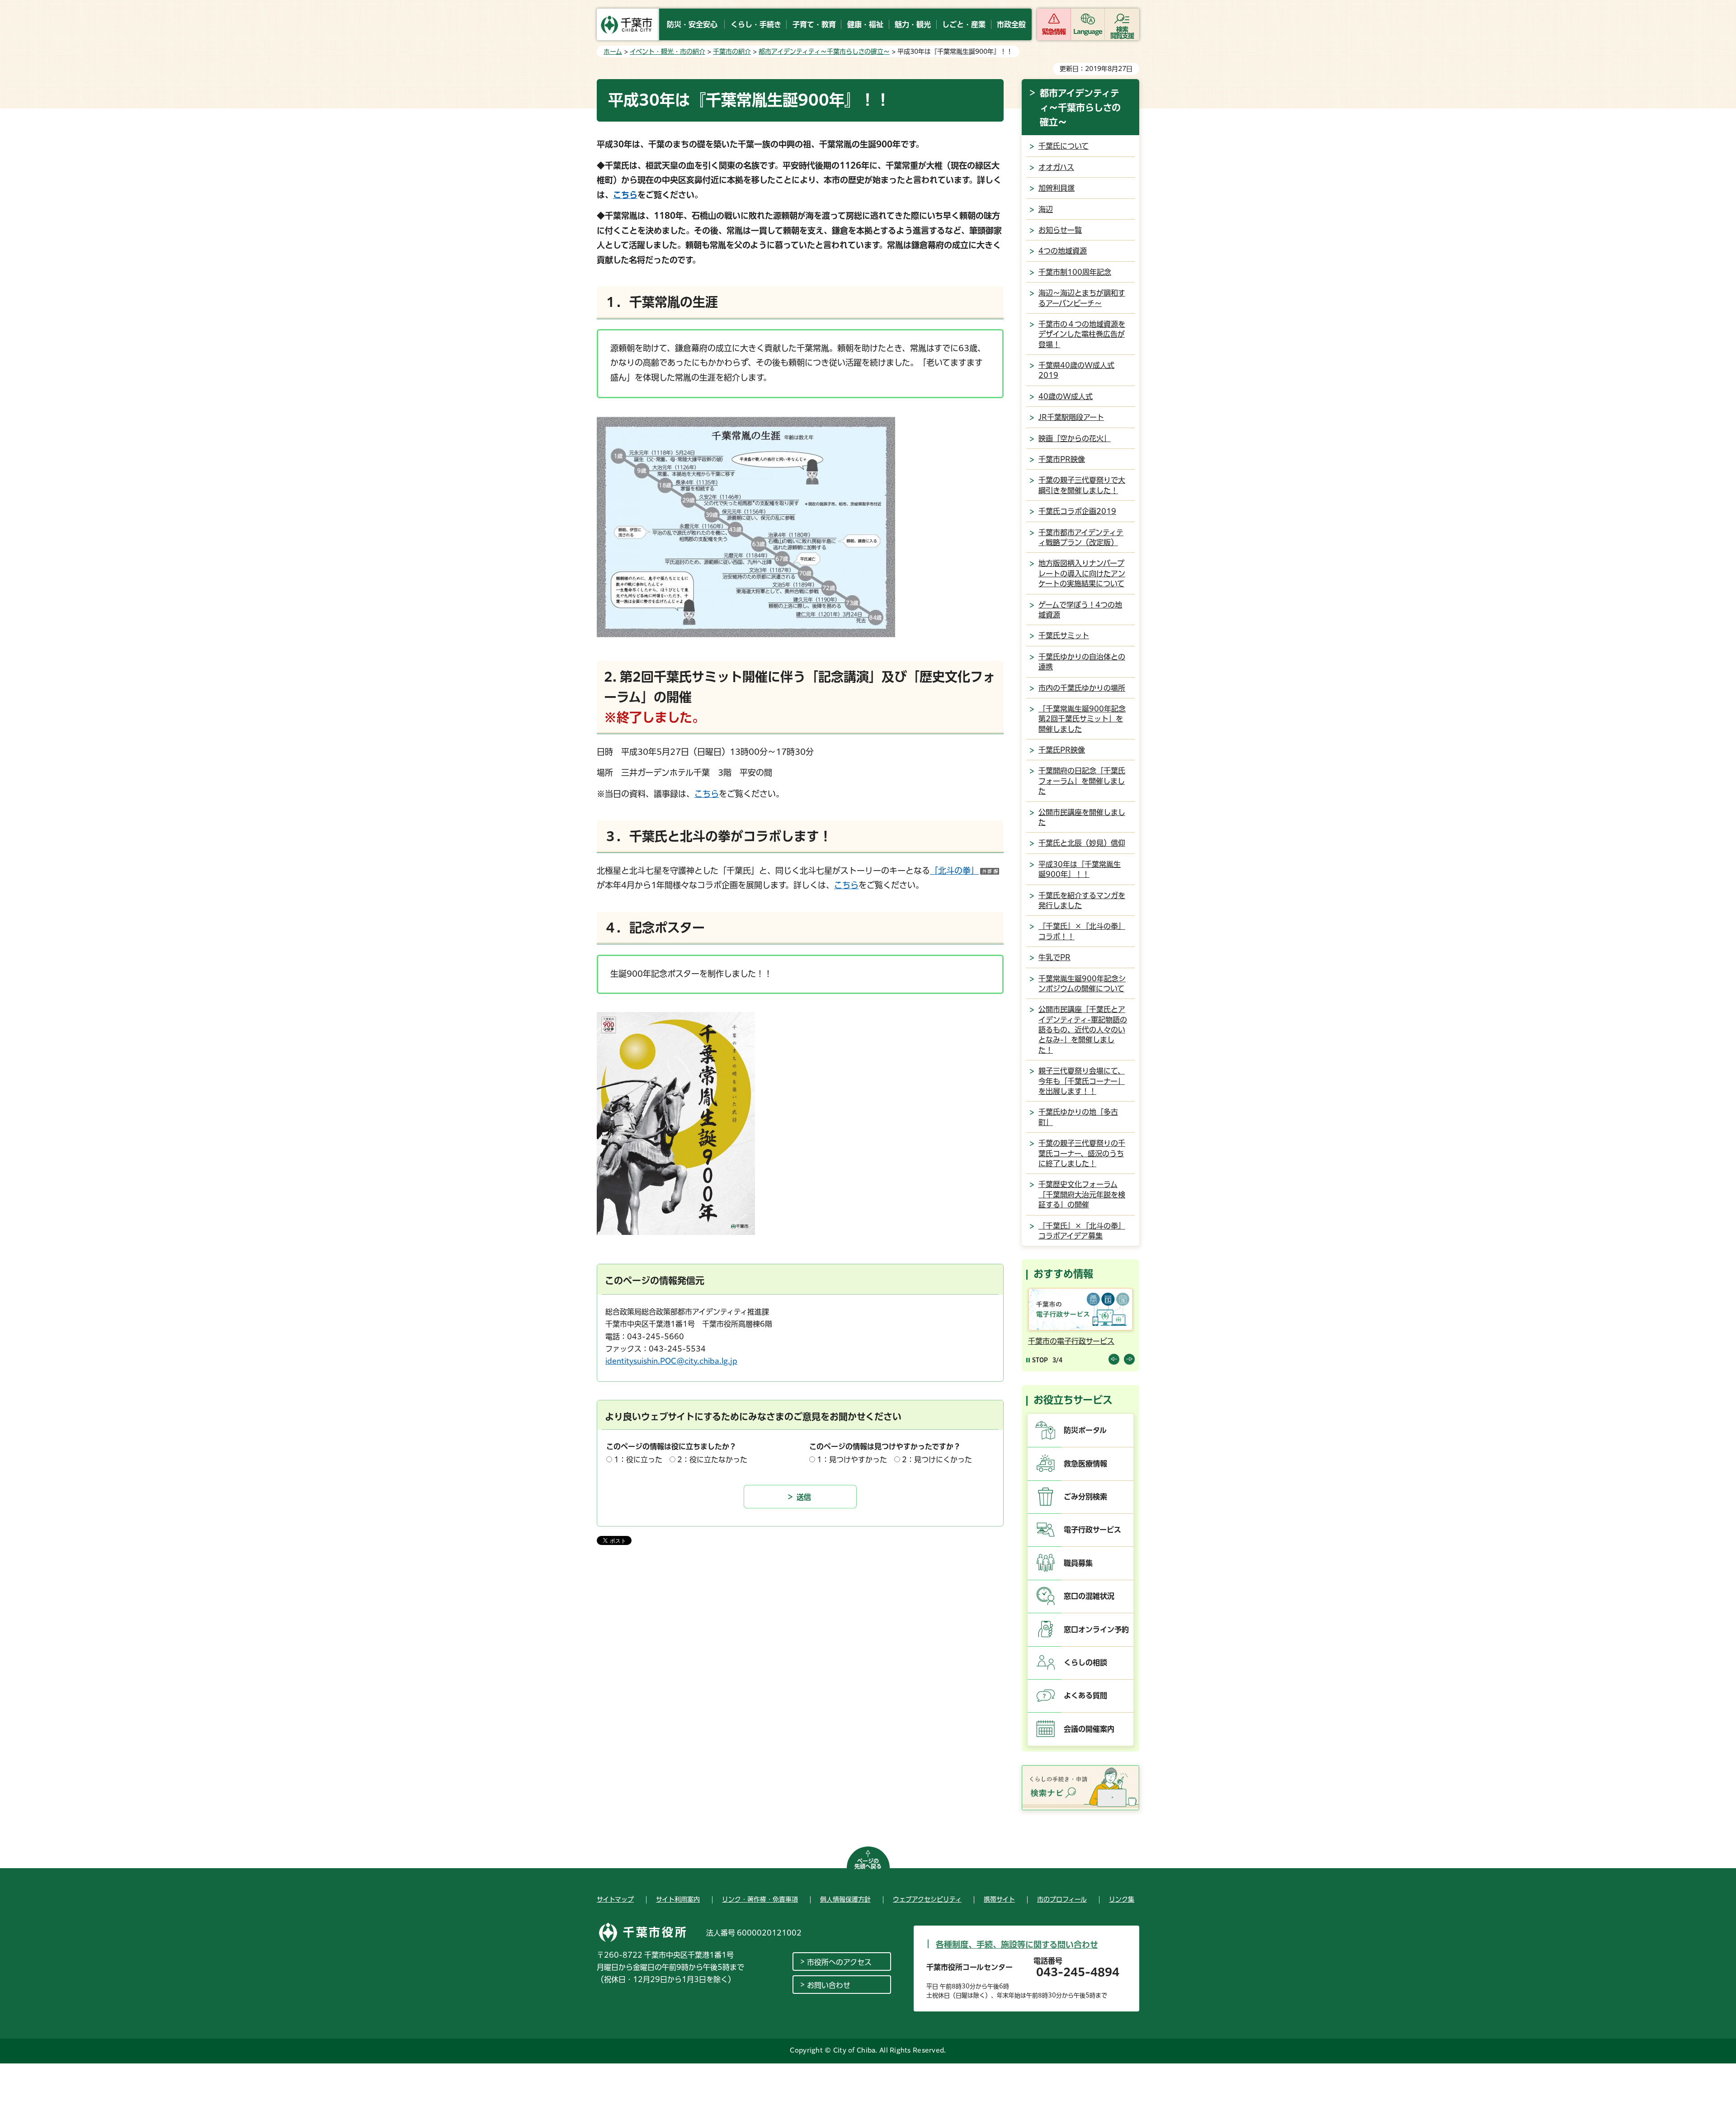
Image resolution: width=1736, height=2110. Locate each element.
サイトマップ (615, 1899)
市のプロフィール (1062, 1899)
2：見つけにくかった (937, 1460)
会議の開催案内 (1089, 1729)
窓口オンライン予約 (1096, 1630)
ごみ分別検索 (1085, 1497)
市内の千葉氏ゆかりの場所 (1082, 688)
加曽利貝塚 (1057, 188)
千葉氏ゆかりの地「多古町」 (1078, 1117)
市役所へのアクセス (839, 1962)
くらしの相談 (1085, 1663)
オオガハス (1056, 167)
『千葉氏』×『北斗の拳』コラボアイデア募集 (1082, 1231)
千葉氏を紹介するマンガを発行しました (1082, 900)
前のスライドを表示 (1114, 1359)
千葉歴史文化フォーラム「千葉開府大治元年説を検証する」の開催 (1082, 1194)
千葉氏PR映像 (1062, 750)
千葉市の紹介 (732, 52)
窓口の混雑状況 (1089, 1596)
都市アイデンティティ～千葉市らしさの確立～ (824, 52)
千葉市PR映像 (1062, 459)
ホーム (613, 52)
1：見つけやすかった (852, 1460)
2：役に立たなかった (712, 1460)
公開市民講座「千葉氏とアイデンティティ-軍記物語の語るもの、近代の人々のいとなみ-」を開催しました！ (1083, 1030)
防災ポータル (1085, 1430)
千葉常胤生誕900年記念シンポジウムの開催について (1082, 984)
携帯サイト (999, 1899)
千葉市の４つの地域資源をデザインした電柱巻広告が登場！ (1082, 334)
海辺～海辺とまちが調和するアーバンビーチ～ (1082, 298)
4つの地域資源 (1063, 251)
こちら (625, 195)
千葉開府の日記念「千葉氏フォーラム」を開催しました (1082, 781)
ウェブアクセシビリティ (927, 1899)
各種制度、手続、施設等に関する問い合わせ (1017, 1945)
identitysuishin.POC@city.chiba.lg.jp (671, 1361)
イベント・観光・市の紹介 (668, 52)
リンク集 (1122, 1899)
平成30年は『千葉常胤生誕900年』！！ (1080, 869)
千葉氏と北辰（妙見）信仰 (1082, 843)
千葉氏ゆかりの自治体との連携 (1082, 662)
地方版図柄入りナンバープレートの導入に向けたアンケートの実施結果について (1082, 573)
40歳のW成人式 (1066, 396)
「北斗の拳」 (965, 871)
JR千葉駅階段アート (1071, 417)
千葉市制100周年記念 (1075, 272)
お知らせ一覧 (1060, 230)
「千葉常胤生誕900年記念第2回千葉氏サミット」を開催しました (1082, 719)
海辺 (1046, 209)
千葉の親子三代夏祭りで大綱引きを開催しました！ (1082, 485)
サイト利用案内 (678, 1899)
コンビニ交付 (1050, 1341)
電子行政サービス (1092, 1530)
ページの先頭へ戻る (868, 1864)
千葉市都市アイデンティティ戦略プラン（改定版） (1081, 537)
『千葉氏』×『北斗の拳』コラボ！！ (1082, 931)
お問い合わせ (829, 1985)
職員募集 (1078, 1563)
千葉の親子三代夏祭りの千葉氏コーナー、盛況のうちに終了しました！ (1082, 1153)
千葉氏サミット (1064, 636)
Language (1088, 32)
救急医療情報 (1085, 1464)
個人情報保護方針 (845, 1899)
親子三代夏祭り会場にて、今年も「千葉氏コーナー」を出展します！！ (1082, 1081)
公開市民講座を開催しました (1082, 817)
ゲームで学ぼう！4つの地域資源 (1080, 610)
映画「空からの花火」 (1075, 438)
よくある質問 (1085, 1696)
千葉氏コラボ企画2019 (1077, 511)
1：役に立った (638, 1460)
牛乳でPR (1054, 957)
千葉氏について (1064, 146)
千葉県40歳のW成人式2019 (1076, 370)
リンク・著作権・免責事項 (760, 1899)
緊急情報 (1054, 32)
